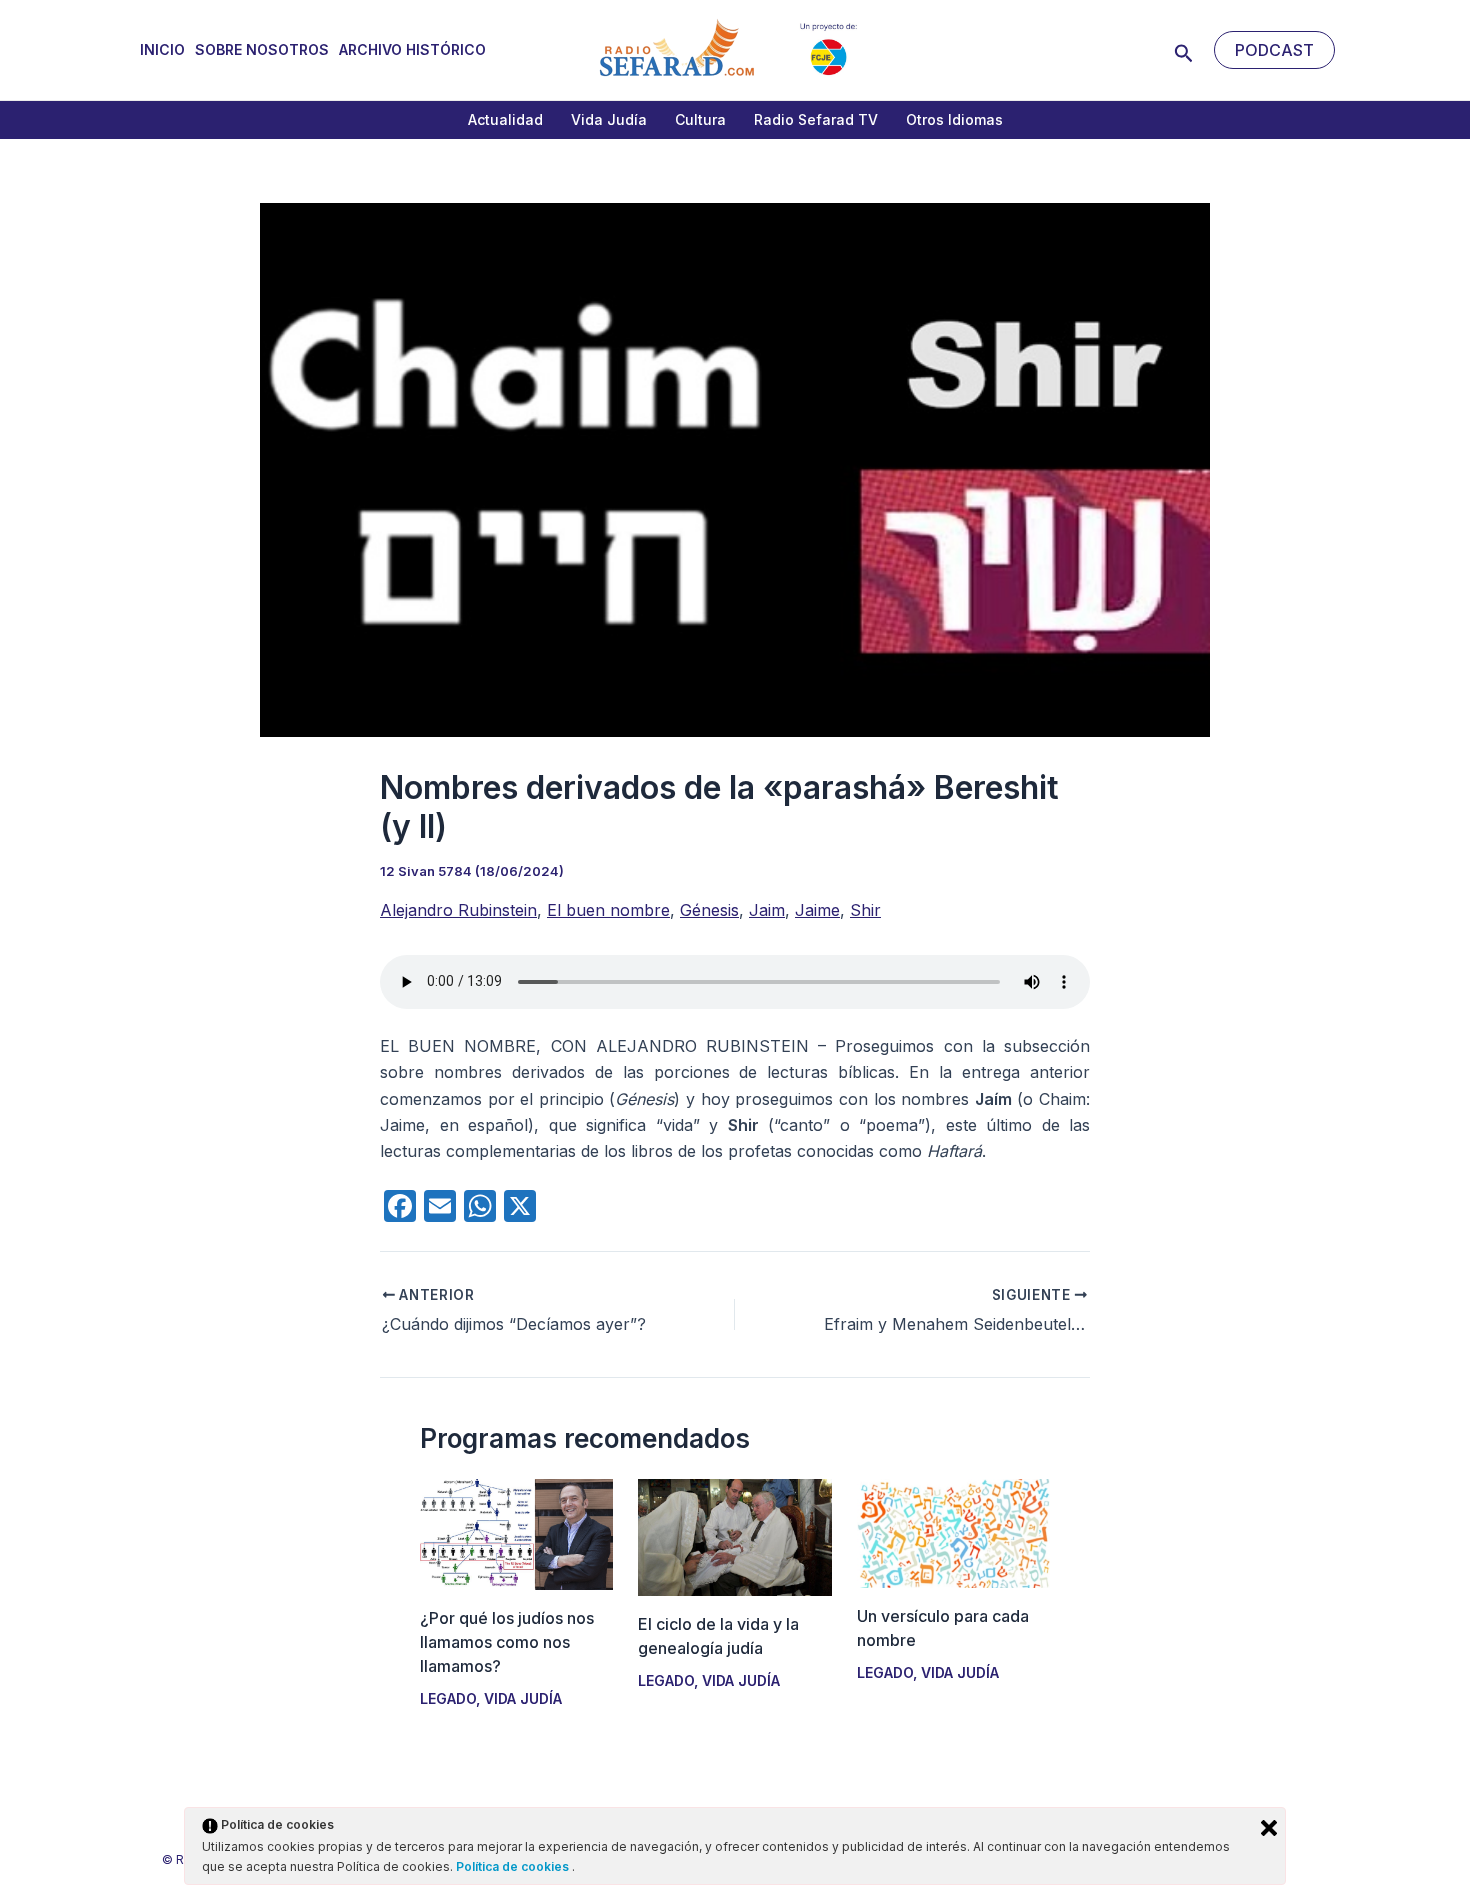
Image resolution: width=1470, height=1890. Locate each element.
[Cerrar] (1269, 1828)
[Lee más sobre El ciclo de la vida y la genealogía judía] (734, 1536)
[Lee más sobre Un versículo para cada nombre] (953, 1532)
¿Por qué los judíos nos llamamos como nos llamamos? (507, 1642)
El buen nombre (608, 910)
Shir (865, 910)
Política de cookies (514, 1866)
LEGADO (448, 1698)
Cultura (700, 119)
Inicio (162, 49)
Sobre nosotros (262, 49)
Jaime (817, 910)
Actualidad (505, 119)
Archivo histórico (412, 49)
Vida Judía (609, 119)
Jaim (767, 910)
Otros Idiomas (954, 119)
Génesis (709, 910)
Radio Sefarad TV (816, 119)
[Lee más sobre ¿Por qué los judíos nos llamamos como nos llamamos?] (516, 1533)
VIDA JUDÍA (523, 1698)
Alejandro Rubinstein (458, 910)
